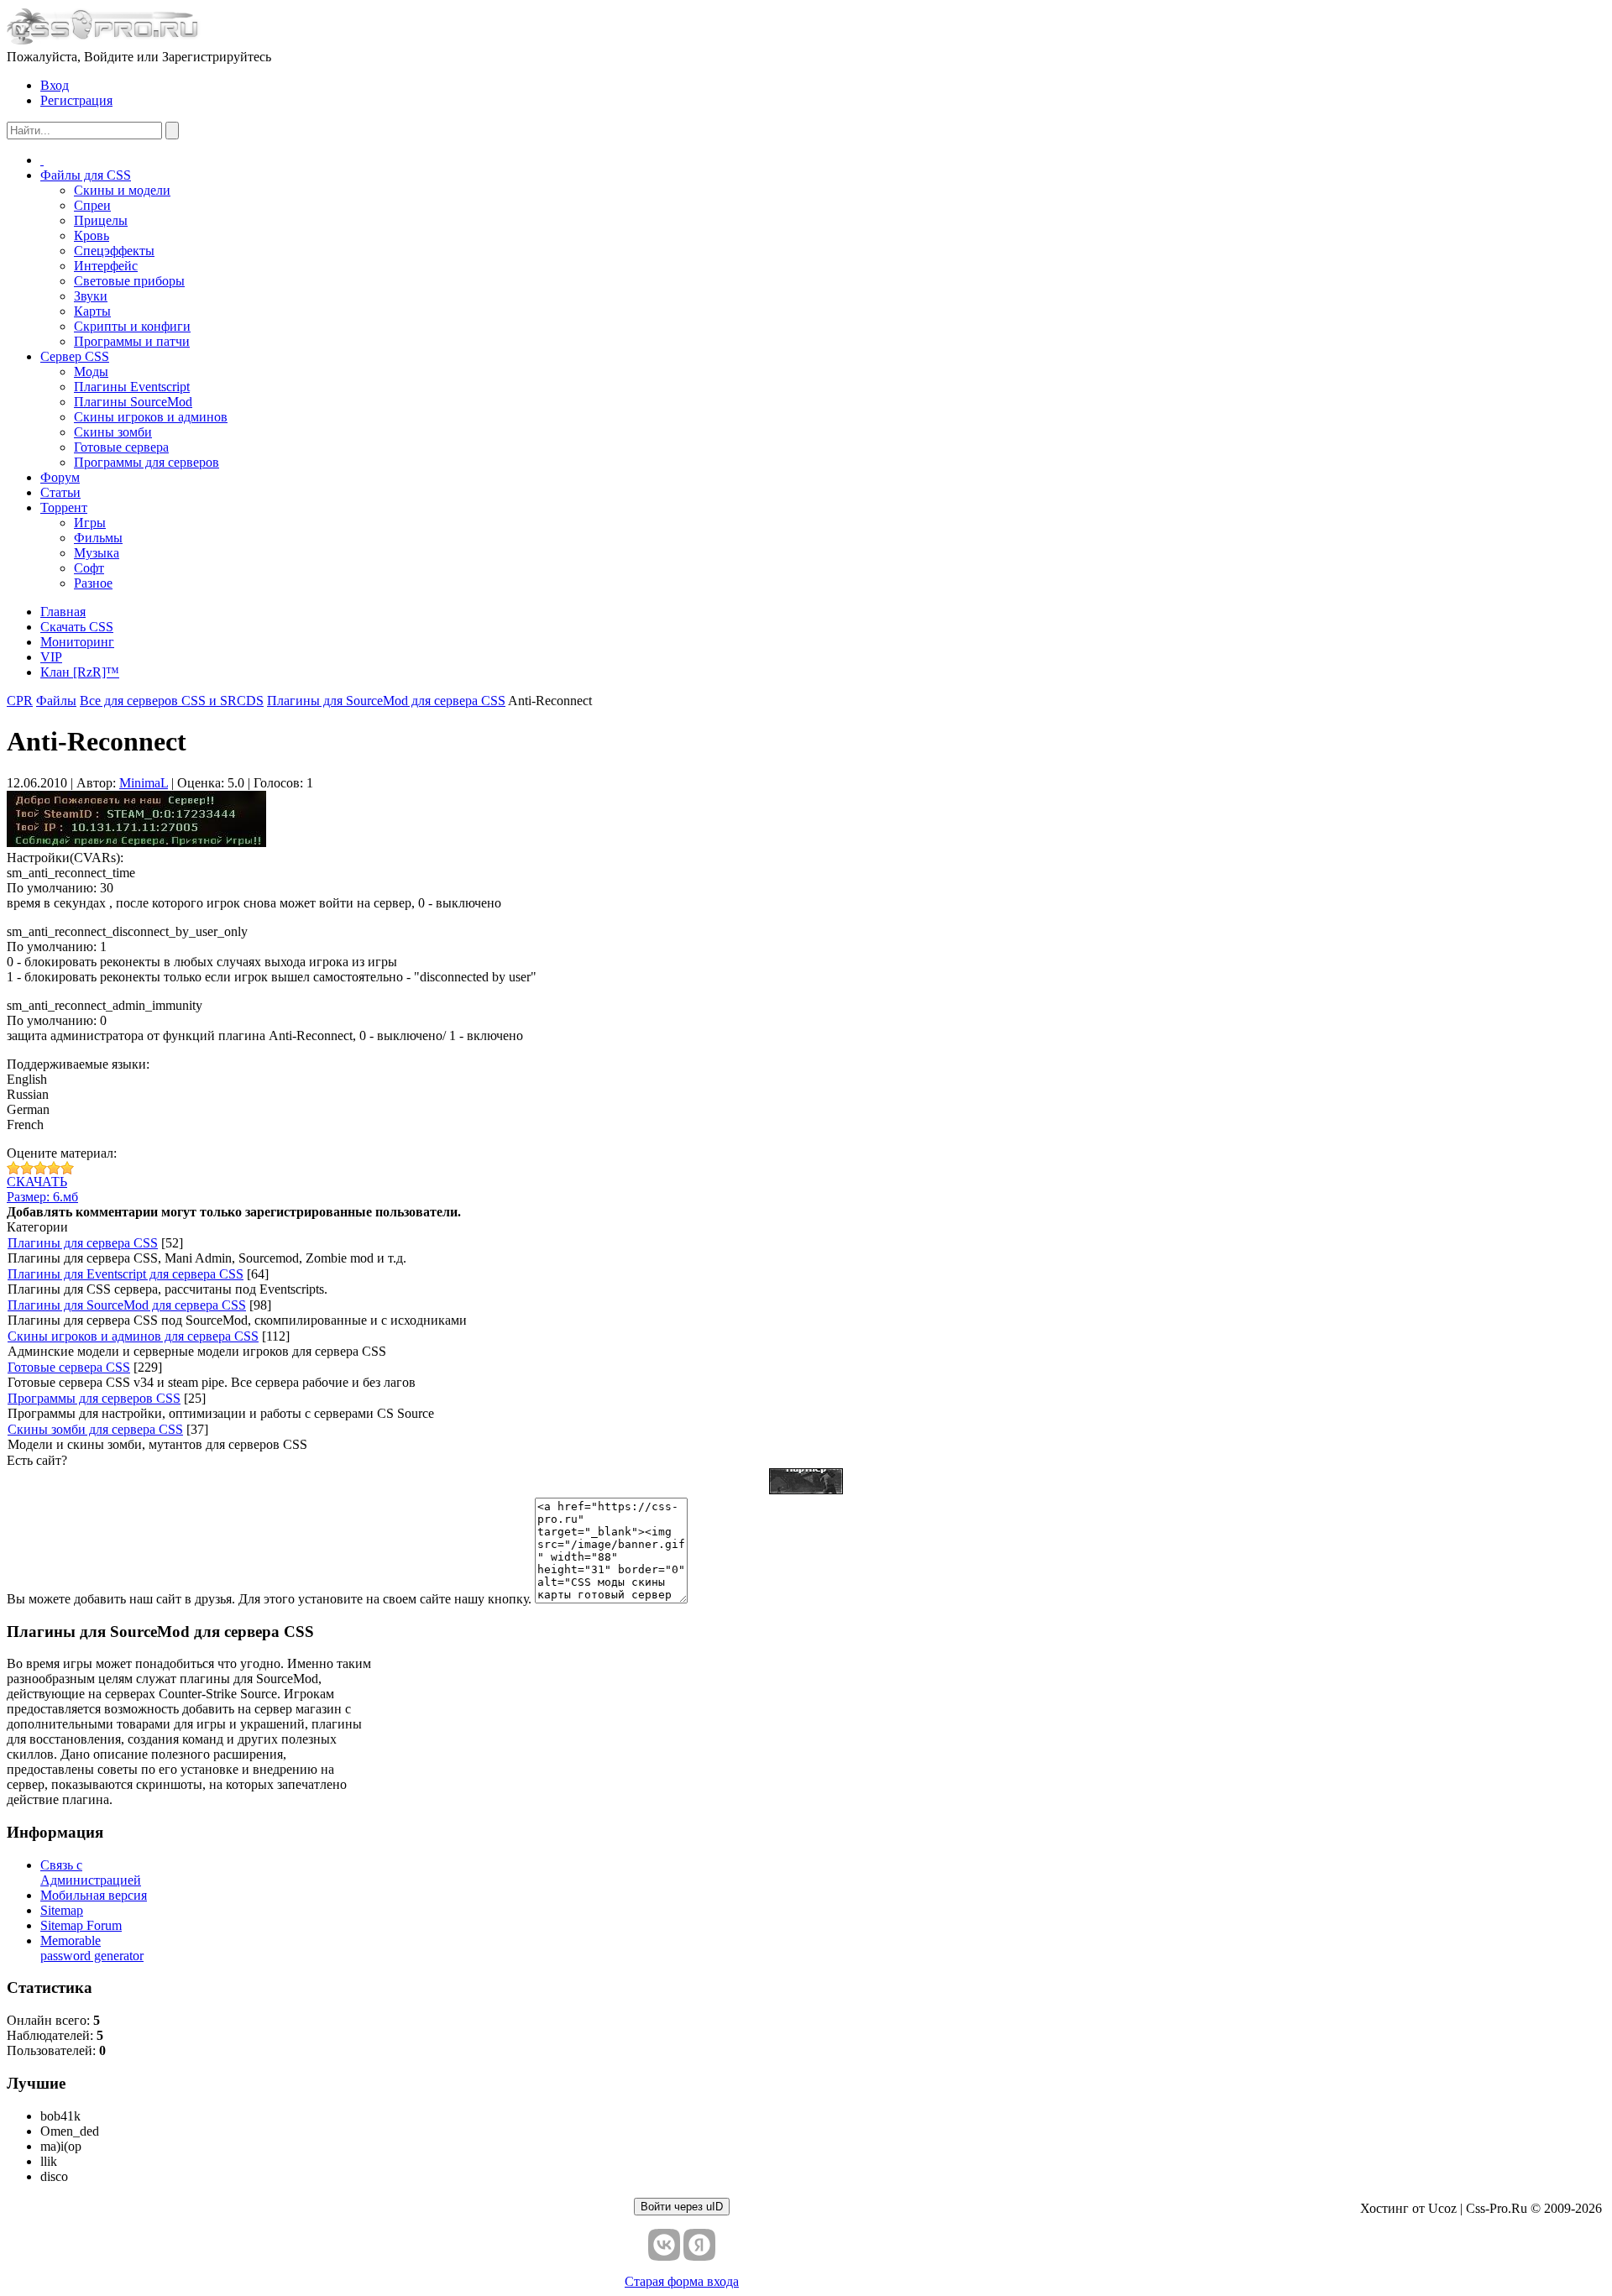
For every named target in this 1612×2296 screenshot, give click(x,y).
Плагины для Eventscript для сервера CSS (126, 1274)
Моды (91, 371)
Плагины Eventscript (132, 387)
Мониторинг (77, 642)
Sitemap (62, 1910)
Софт (89, 568)
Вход (55, 85)
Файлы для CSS (86, 175)
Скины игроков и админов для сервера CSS (133, 1336)
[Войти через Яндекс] (699, 2245)
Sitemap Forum (81, 1925)
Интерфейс (106, 266)
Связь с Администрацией (91, 1872)
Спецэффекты (114, 251)
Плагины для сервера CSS (83, 1243)
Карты (92, 311)
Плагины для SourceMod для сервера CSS (127, 1305)
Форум (60, 477)
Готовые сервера (121, 447)
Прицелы (101, 220)
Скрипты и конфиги (132, 326)
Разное (93, 583)
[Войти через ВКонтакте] (664, 2245)
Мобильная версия (94, 1895)
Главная (63, 612)
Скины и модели (122, 190)
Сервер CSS (75, 356)
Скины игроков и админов (151, 417)
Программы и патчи (132, 341)
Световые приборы (129, 281)
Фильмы (98, 538)
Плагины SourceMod (133, 402)
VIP (51, 657)
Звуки (91, 296)
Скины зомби (113, 432)
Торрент (64, 507)
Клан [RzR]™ (80, 672)
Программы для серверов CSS (94, 1398)
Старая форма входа (682, 2281)
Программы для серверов (147, 462)
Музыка (97, 553)
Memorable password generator (92, 1948)
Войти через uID (682, 2207)
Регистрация (76, 100)
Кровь (92, 235)
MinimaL (144, 783)
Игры (90, 523)
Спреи (92, 205)
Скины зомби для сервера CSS (95, 1429)
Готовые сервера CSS (69, 1367)
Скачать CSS (77, 627)
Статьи (60, 492)
